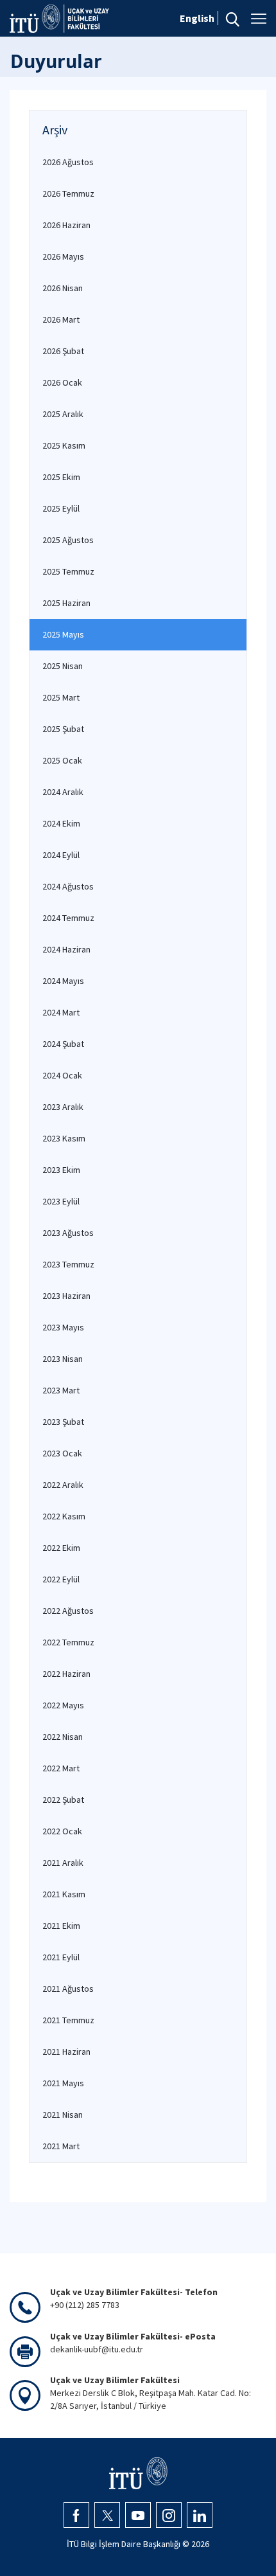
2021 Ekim (61, 1926)
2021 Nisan (63, 2115)
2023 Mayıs (63, 1327)
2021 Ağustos (68, 1989)
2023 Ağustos (68, 1233)
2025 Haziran (66, 603)
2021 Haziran (66, 2052)
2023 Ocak (62, 1453)
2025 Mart (61, 697)
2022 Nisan (63, 1737)
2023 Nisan (63, 1359)
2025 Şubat (63, 729)
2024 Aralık (63, 792)
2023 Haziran (66, 1296)
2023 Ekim (61, 1170)
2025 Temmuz (68, 571)
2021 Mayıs (63, 2083)
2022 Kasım (64, 1516)
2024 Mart (61, 1012)
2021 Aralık (63, 1863)
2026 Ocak (62, 382)
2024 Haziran (66, 949)
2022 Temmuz (68, 1642)
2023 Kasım (64, 1138)
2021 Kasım (64, 1894)
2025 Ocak (62, 760)
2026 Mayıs (63, 256)
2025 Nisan (63, 666)
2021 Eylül (61, 1957)
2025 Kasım (64, 445)
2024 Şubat (63, 1044)
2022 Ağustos (68, 1611)
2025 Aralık (63, 414)
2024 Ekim (61, 823)
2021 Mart (61, 2146)
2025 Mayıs (63, 634)
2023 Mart (61, 1390)
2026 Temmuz (68, 193)
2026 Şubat (63, 351)
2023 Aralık (63, 1107)
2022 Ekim (61, 1548)
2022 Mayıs (63, 1705)
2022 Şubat (63, 1800)
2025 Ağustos (68, 540)
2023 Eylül (61, 1201)
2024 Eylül (61, 855)
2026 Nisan (63, 288)
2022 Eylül (61, 1579)
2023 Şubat (63, 1422)
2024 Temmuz (68, 918)
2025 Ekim (61, 477)
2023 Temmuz (68, 1264)
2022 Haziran (66, 1674)
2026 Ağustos (68, 162)
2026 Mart (61, 319)
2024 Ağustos (68, 886)
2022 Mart (61, 1768)
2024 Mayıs (63, 981)
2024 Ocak (62, 1075)
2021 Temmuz (68, 2020)
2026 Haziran (66, 225)
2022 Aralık (63, 1485)
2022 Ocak (62, 1831)
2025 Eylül (61, 508)
